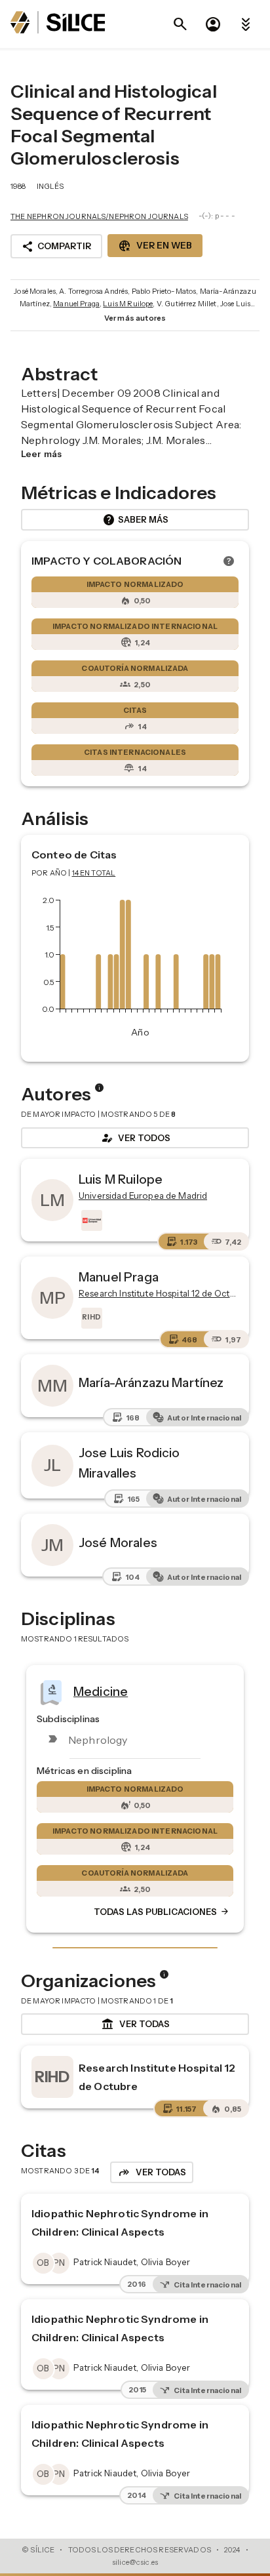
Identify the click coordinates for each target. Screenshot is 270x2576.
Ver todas (135, 2024)
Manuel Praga (76, 304)
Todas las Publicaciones (162, 1912)
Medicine (101, 1691)
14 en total (94, 873)
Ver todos (135, 1138)
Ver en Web (155, 246)
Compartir (56, 247)
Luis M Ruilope (128, 304)
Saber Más (135, 520)
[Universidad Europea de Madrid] (90, 1220)
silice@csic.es (135, 2562)
